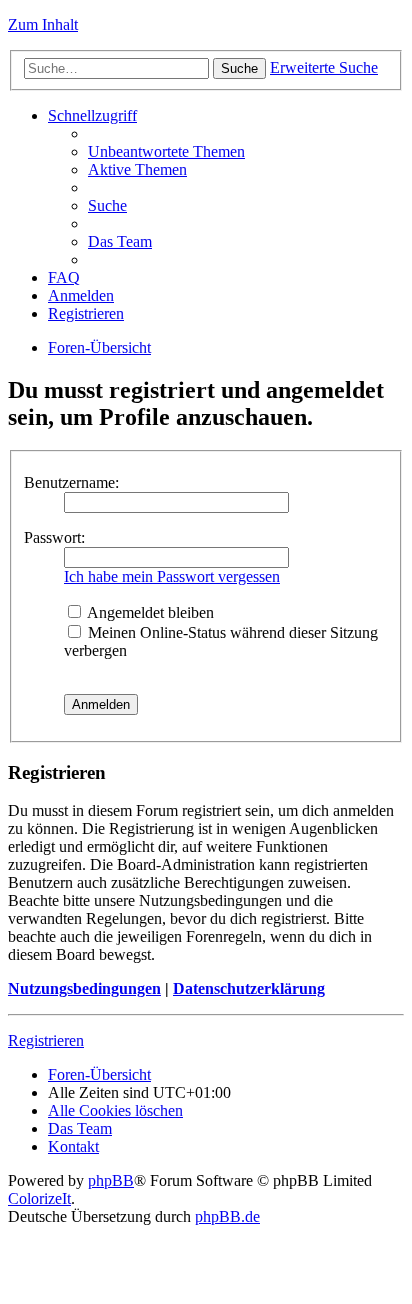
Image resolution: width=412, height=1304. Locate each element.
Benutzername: (71, 482)
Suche (239, 68)
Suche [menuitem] (107, 205)
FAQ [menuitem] (64, 277)
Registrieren (46, 1040)
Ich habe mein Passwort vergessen (172, 576)
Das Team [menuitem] (120, 241)
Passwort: (54, 537)
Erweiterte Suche (324, 67)
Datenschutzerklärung (249, 988)
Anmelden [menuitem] (81, 295)
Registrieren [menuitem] (86, 313)
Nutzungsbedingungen (84, 988)
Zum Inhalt (43, 24)
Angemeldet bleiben (149, 612)
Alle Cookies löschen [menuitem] (115, 1110)
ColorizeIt (39, 1198)
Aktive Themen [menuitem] (137, 169)
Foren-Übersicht (99, 347)
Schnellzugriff (92, 115)
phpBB (111, 1180)
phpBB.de (227, 1216)
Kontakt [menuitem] (73, 1146)
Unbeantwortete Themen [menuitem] (166, 151)
